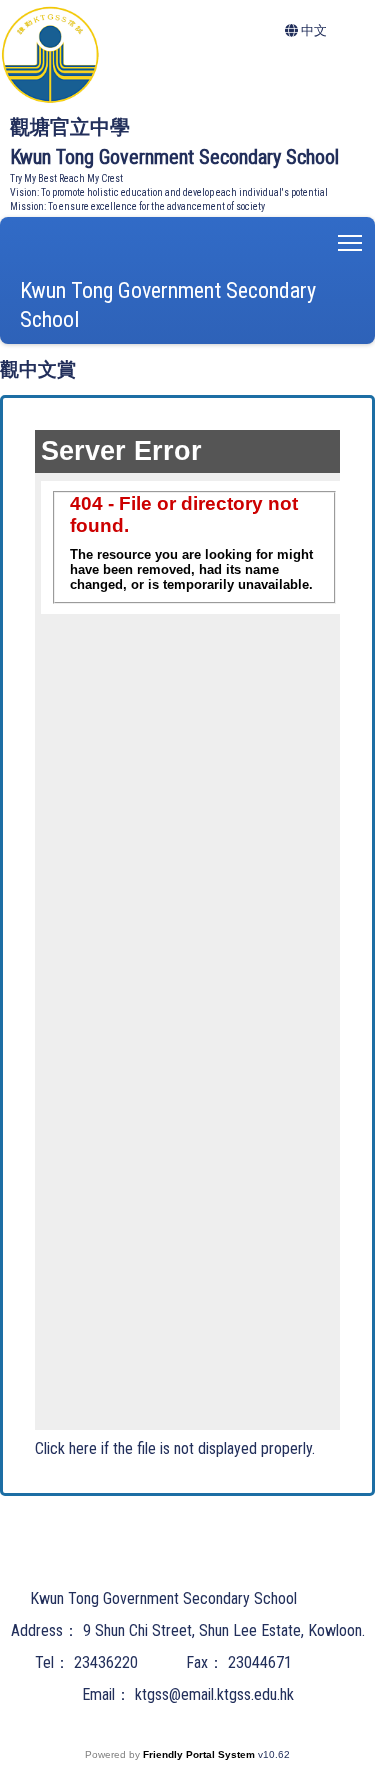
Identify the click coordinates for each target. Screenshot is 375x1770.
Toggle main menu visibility (350, 241)
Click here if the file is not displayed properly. (175, 1448)
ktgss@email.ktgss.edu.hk (214, 1694)
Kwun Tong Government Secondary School (168, 305)
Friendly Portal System (200, 1754)
